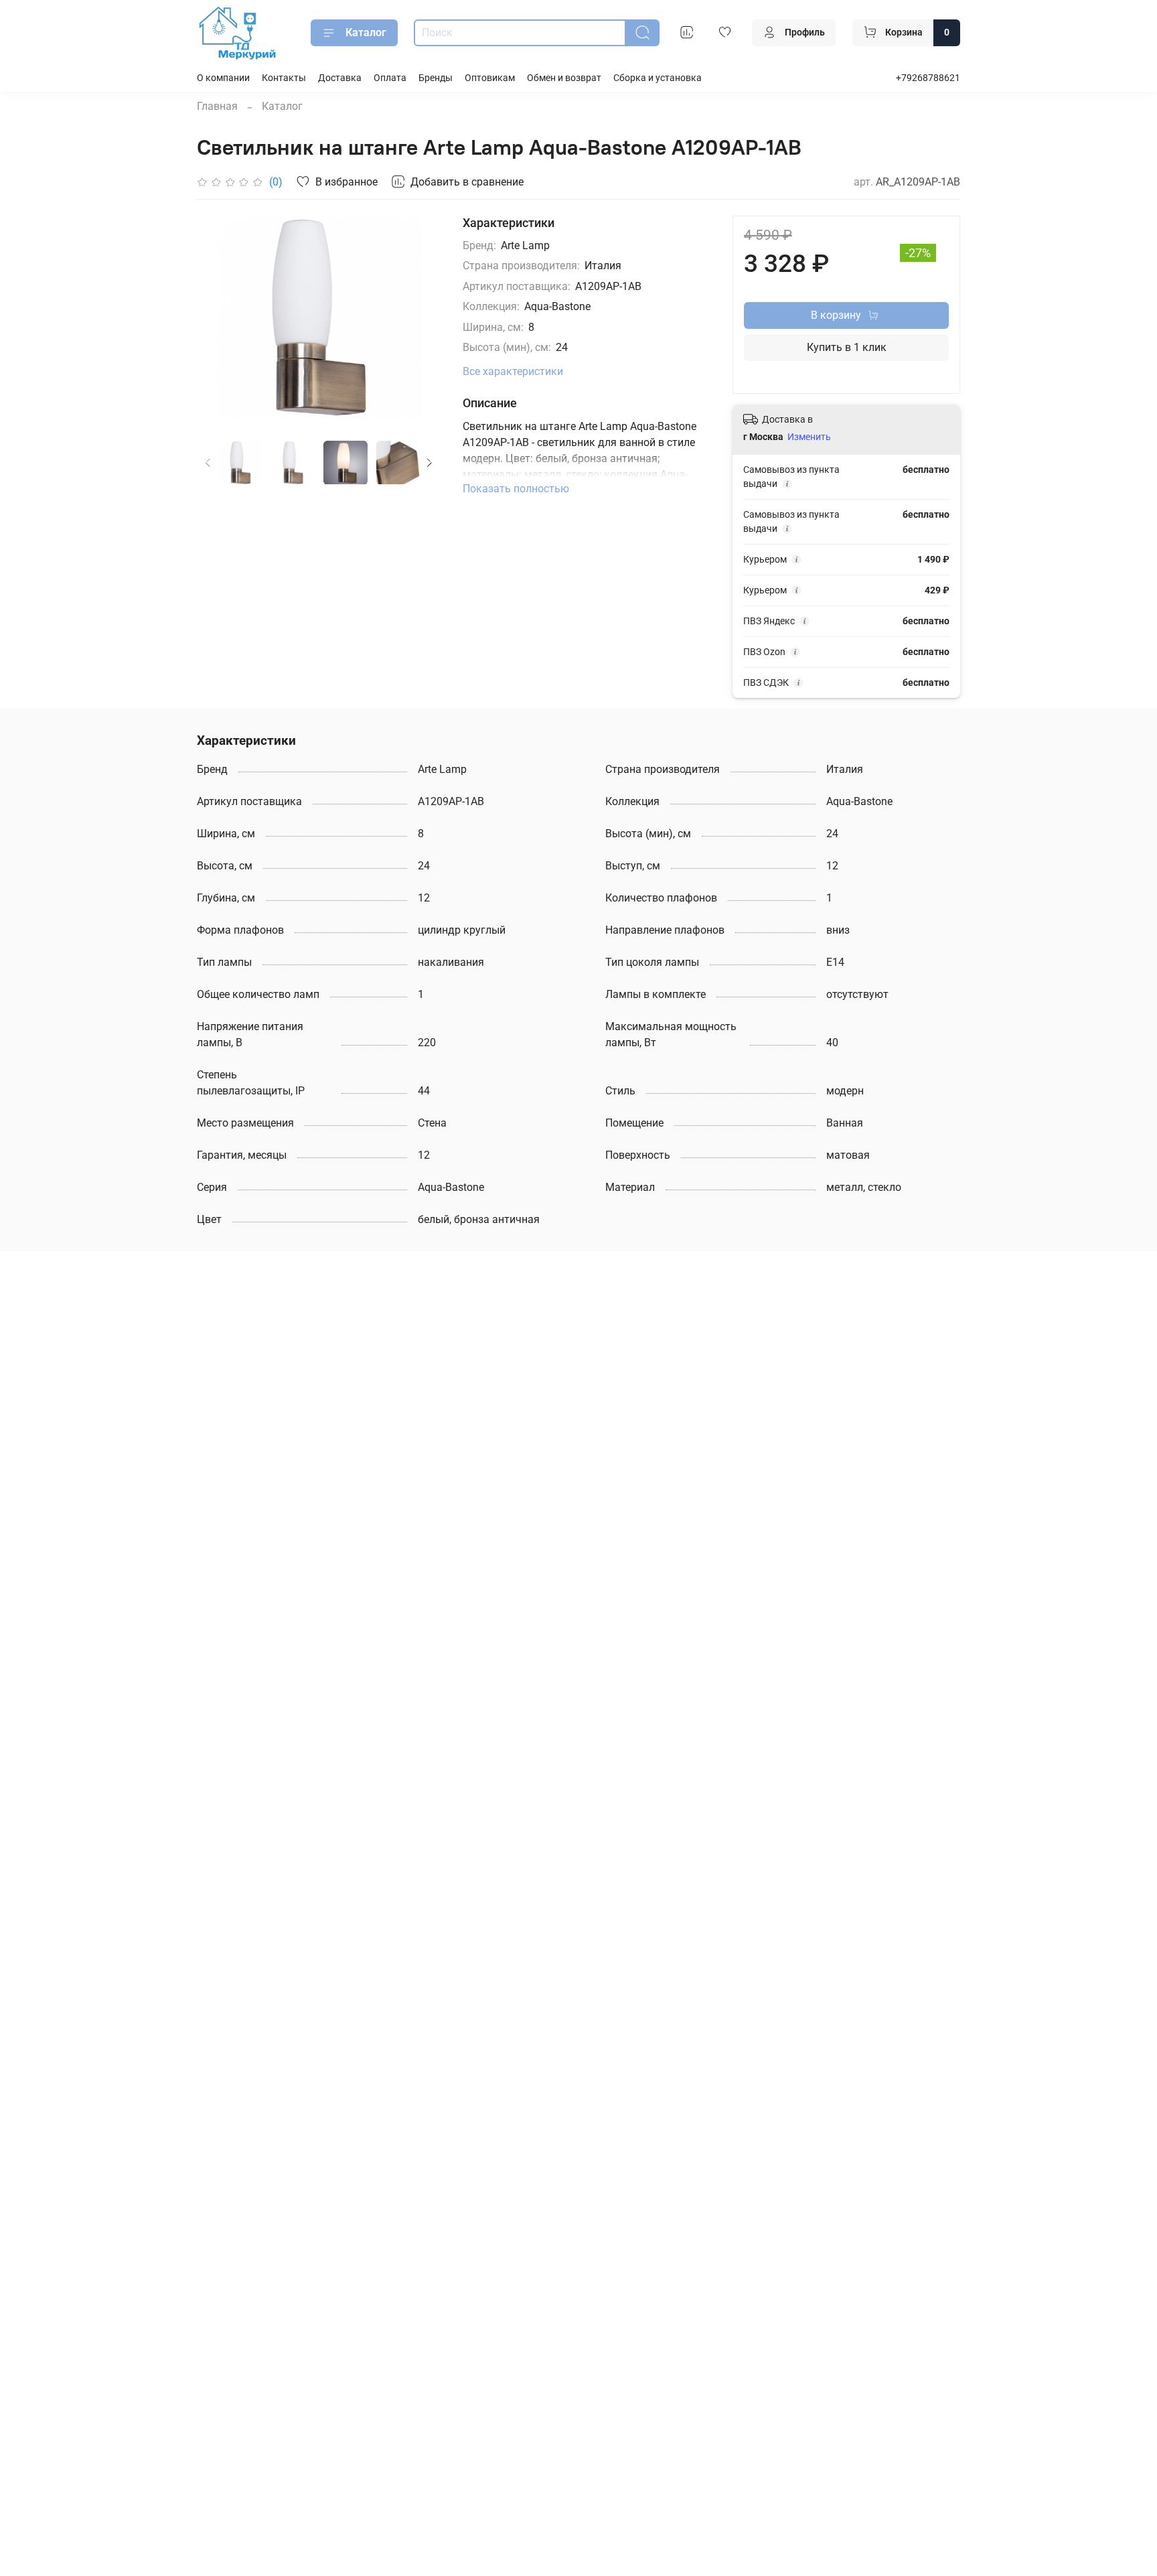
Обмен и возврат (564, 78)
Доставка (340, 78)
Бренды (436, 78)
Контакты (284, 78)
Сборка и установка (658, 78)
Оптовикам (490, 78)
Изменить (809, 437)
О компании (223, 78)
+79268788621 (928, 78)
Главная (217, 106)
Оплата (390, 78)
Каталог (366, 32)
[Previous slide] (218, 317)
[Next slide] (420, 317)
